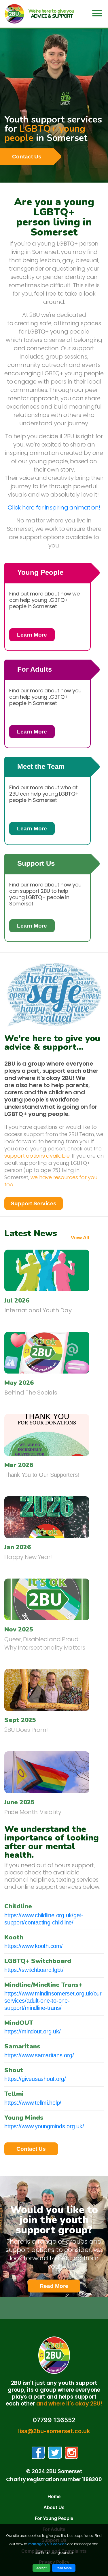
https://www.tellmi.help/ (33, 2103)
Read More (60, 2288)
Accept (41, 2568)
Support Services (34, 1203)
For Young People (54, 2518)
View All (80, 1238)
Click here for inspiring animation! (54, 507)
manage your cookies (47, 2544)
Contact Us (27, 157)
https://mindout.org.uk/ (32, 2031)
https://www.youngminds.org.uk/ (44, 2126)
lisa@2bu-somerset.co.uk (54, 2431)
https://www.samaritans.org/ (39, 2055)
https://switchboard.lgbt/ (34, 1970)
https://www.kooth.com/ (34, 1946)
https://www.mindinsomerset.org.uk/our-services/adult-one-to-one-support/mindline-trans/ (54, 2001)
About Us (54, 2507)
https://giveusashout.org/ (35, 2079)
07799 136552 (54, 2420)
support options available (37, 1156)
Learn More (36, 635)
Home (54, 2496)
